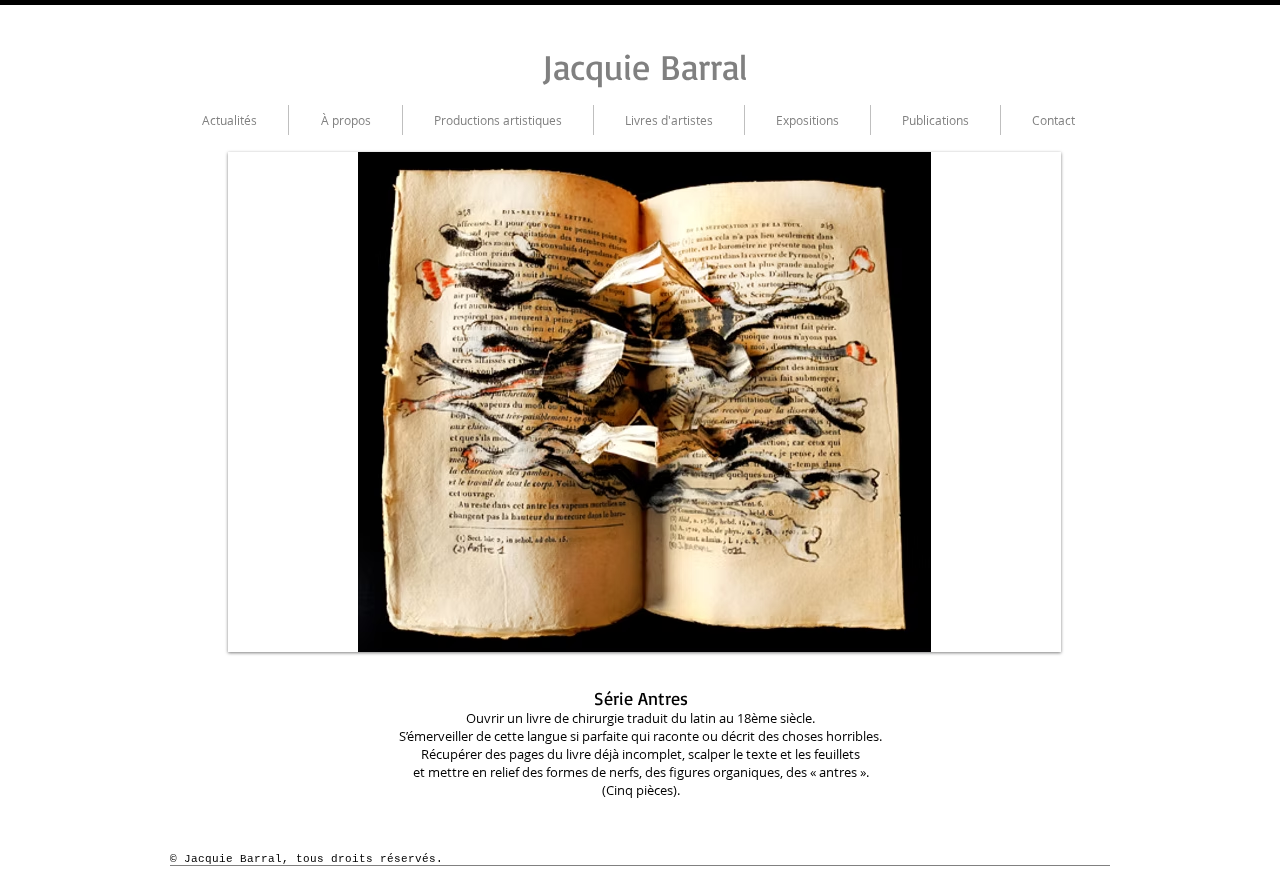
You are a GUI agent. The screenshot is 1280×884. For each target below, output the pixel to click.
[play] (1031, 622)
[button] (620, 402)
